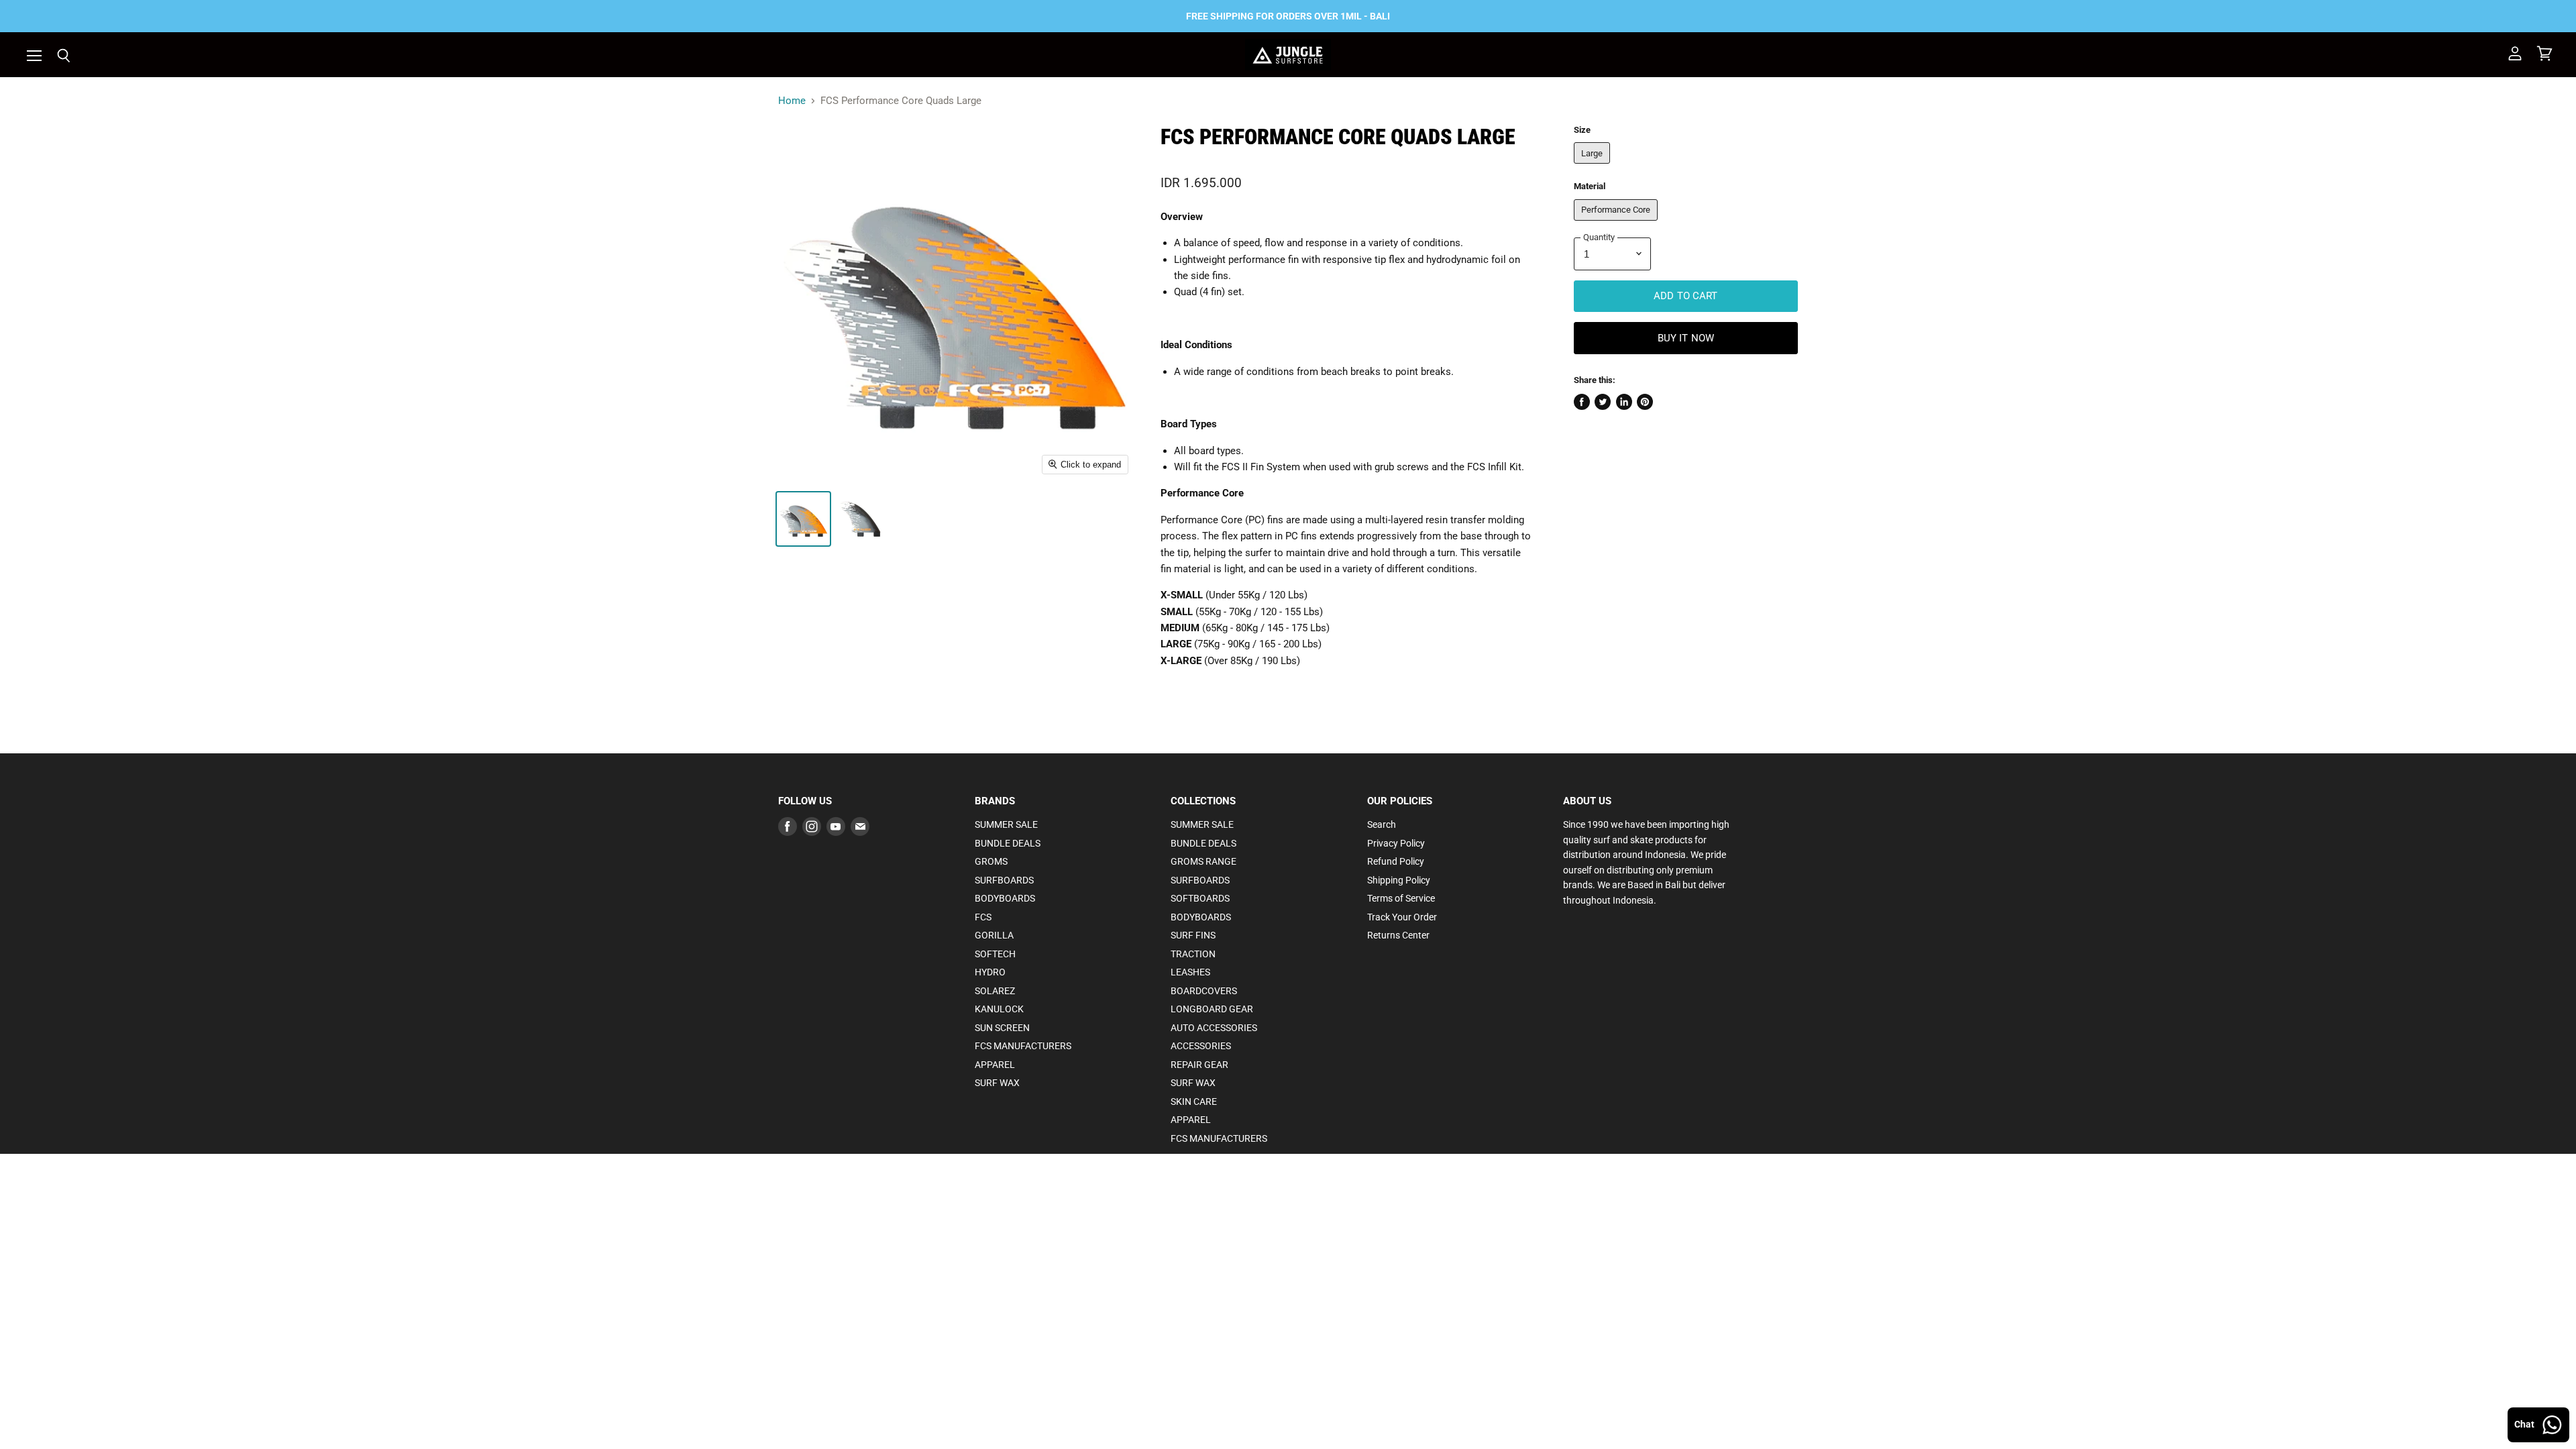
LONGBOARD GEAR (1212, 1009)
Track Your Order (1402, 917)
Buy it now (1686, 338)
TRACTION (1193, 954)
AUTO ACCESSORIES (1214, 1028)
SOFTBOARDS (1200, 898)
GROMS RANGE (1203, 861)
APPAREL (995, 1065)
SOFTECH (995, 954)
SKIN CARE (1194, 1102)
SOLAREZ (995, 991)
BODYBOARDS (1005, 898)
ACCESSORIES (1201, 1046)
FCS (983, 917)
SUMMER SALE (1006, 824)
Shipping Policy (1399, 880)
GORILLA (994, 935)
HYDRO (990, 972)
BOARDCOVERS (1204, 991)
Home (792, 101)
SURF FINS (1193, 935)
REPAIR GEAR (1199, 1065)
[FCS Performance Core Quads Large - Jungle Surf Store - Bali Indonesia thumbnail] (803, 519)
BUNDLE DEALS (1008, 843)
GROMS (991, 861)
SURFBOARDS (1004, 880)
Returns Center (1398, 935)
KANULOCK (999, 1009)
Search (1382, 824)
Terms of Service (1401, 898)
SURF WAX (997, 1083)
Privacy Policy (1396, 843)
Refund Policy (1396, 861)
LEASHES (1190, 972)
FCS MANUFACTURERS (1023, 1046)
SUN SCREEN (1002, 1028)
